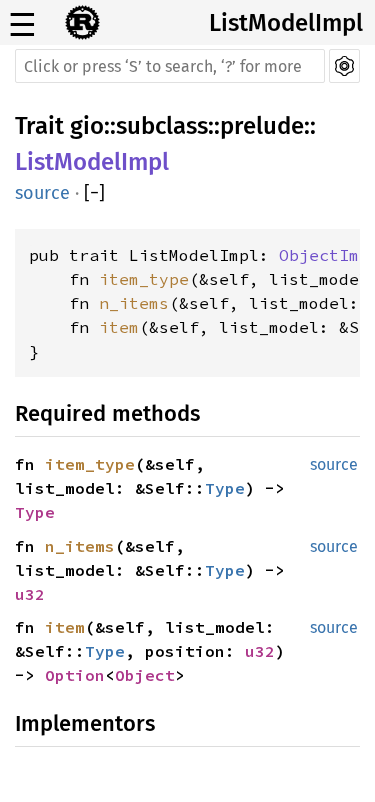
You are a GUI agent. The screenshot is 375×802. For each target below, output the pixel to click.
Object (145, 675)
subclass (162, 126)
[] (94, 193)
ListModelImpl (286, 23)
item (119, 327)
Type (225, 488)
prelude (262, 126)
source (42, 193)
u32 (30, 594)
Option (75, 675)
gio (87, 126)
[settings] (344, 66)
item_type (144, 279)
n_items (134, 303)
